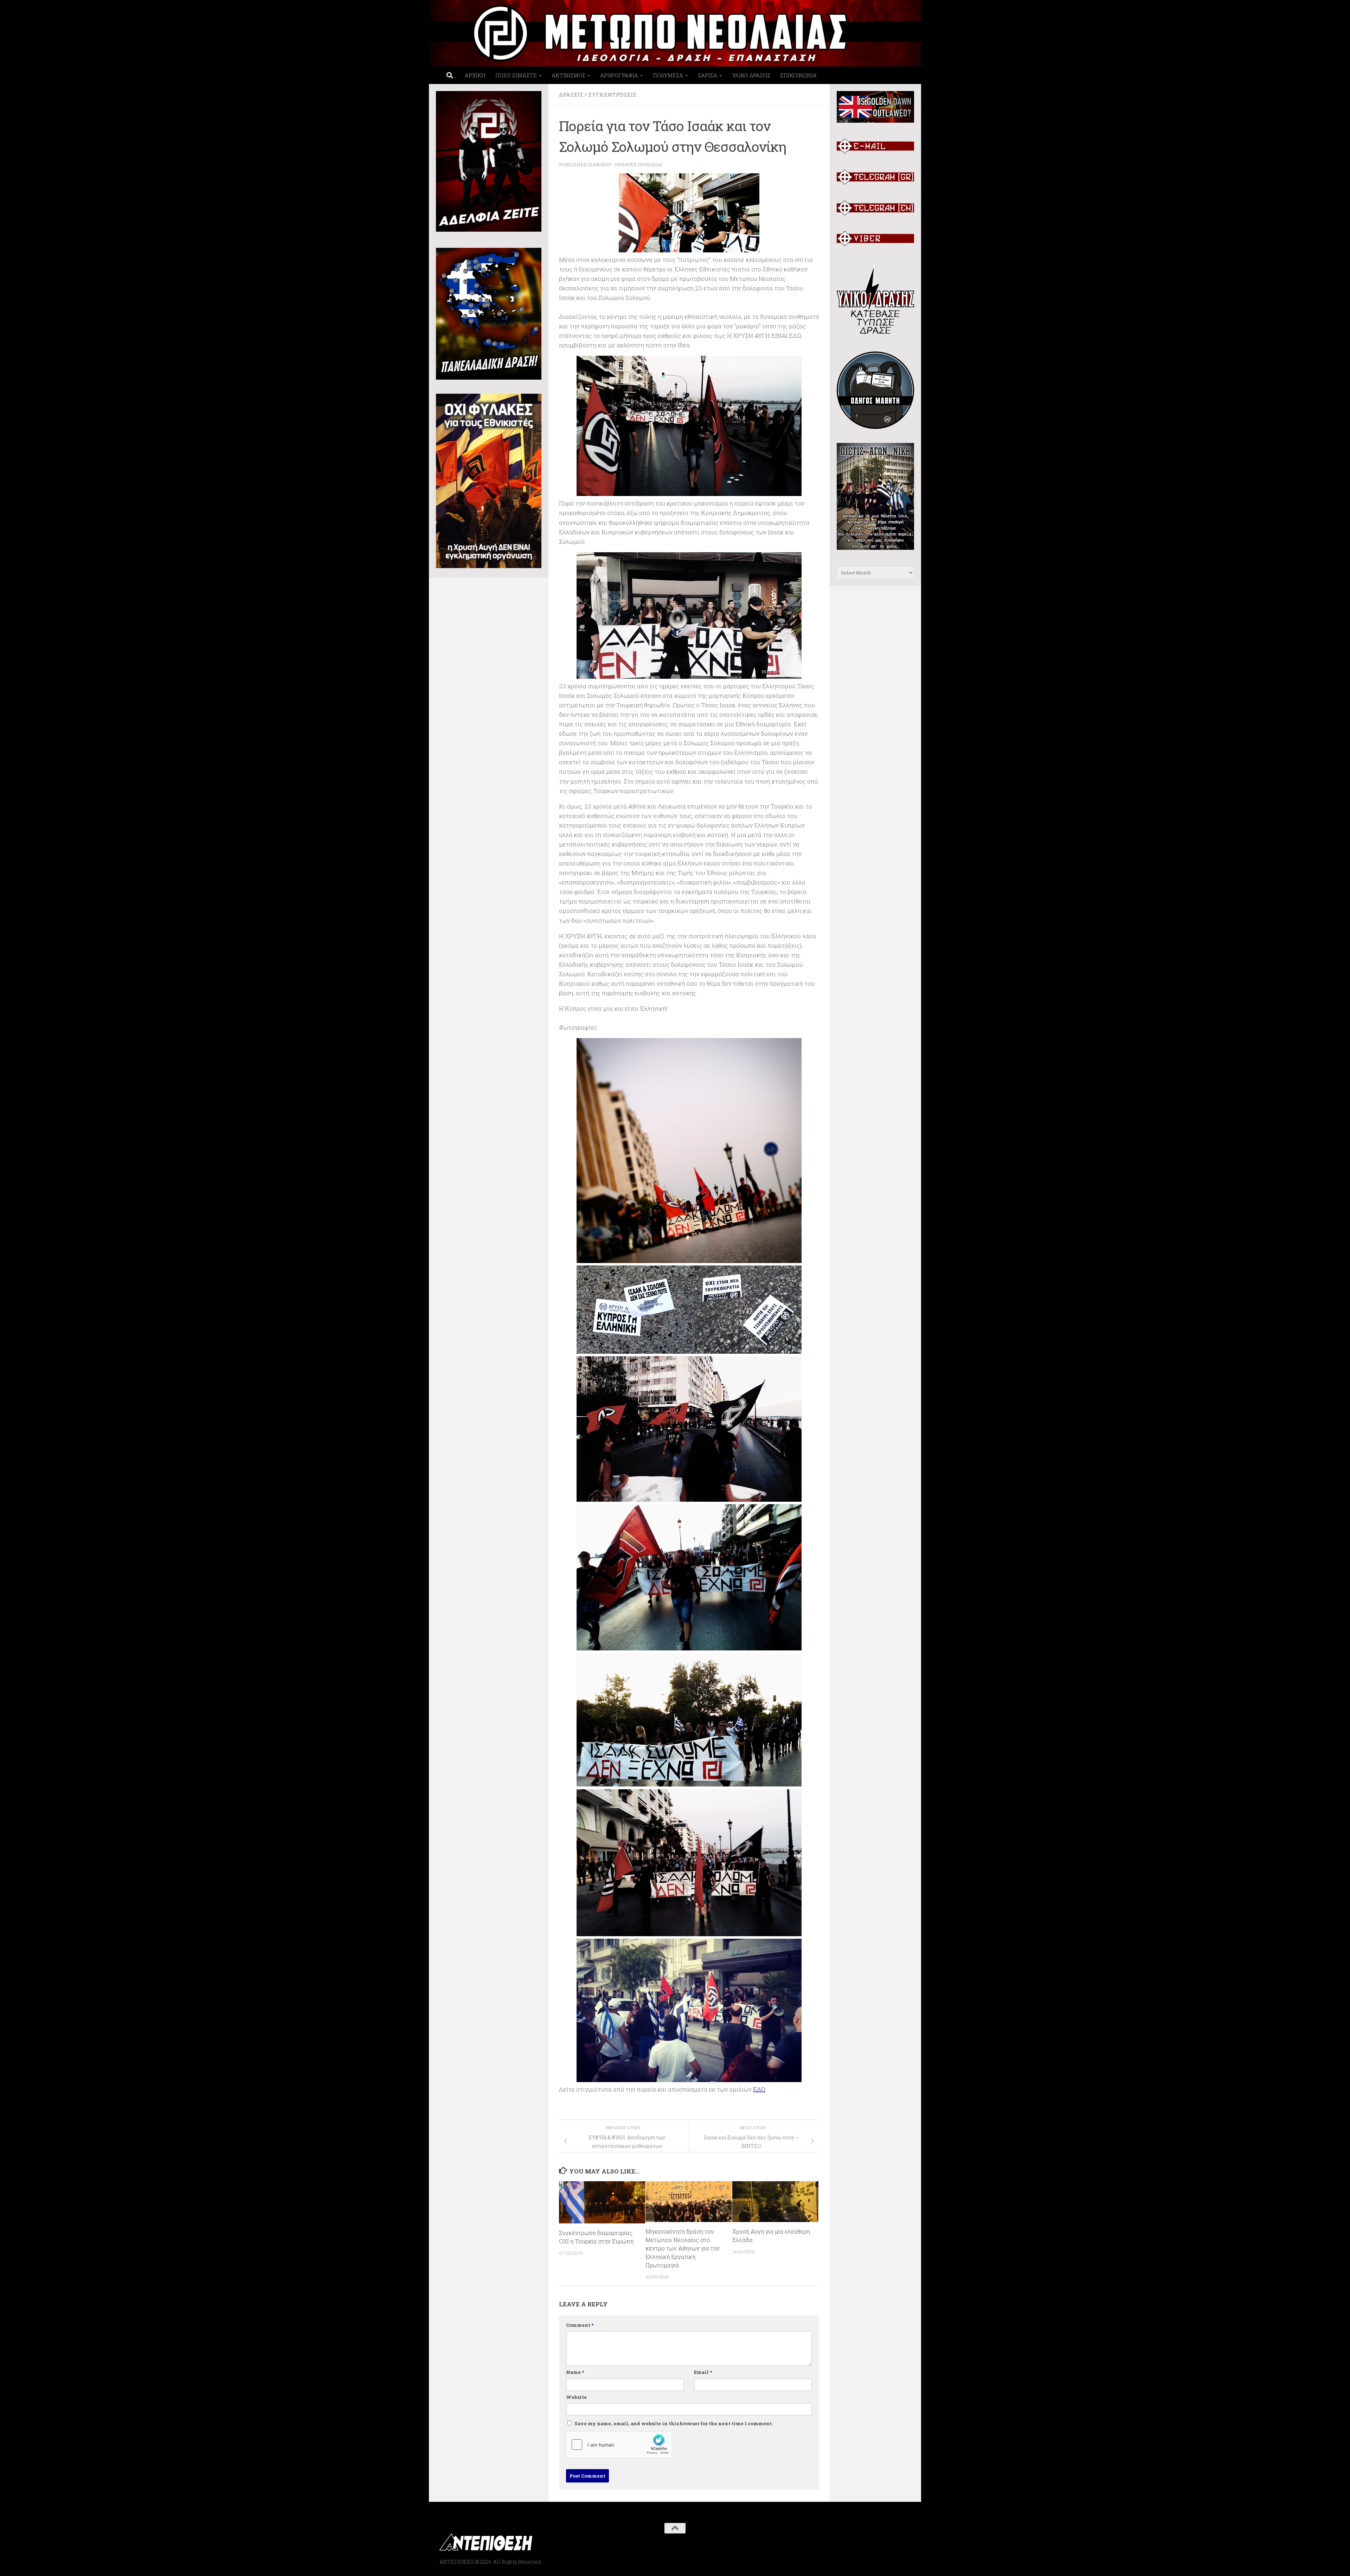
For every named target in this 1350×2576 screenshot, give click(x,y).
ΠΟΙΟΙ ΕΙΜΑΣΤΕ (516, 75)
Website (576, 2397)
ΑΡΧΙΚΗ (475, 75)
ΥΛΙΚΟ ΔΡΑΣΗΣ (751, 75)
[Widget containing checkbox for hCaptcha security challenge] (619, 2445)
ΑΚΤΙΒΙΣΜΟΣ (568, 75)
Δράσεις (571, 95)
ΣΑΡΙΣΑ (708, 75)
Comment (580, 2325)
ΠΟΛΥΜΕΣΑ (668, 75)
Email (703, 2372)
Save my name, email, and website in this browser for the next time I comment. (674, 2423)
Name (575, 2372)
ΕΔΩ (759, 2089)
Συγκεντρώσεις (612, 95)
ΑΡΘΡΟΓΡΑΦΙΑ (619, 75)
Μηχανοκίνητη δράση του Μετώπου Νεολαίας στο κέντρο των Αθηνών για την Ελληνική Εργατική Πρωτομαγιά (683, 2248)
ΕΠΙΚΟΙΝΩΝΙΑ (798, 75)
